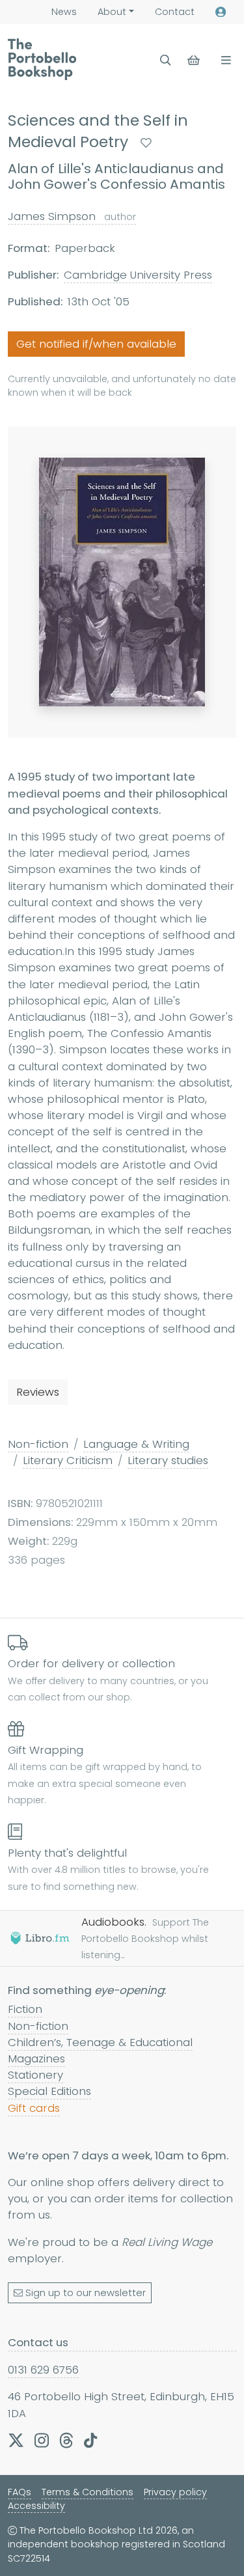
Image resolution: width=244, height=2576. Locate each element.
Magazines (36, 2058)
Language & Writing (136, 1444)
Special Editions (49, 2091)
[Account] (221, 12)
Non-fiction (38, 1444)
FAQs (20, 2492)
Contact (175, 12)
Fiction (25, 2009)
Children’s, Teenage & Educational (100, 2042)
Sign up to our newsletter (86, 2293)
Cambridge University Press (138, 275)
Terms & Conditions (88, 2492)
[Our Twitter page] (16, 2440)
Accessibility (36, 2506)
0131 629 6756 (43, 2370)
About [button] (112, 12)
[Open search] (166, 60)
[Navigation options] (224, 60)
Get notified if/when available (96, 344)
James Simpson (72, 216)
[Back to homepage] (42, 59)
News (64, 12)
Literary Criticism (68, 1460)
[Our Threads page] (66, 2440)
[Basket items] (195, 60)
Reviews (38, 1392)
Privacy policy (175, 2492)
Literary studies (168, 1460)
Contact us (38, 2342)
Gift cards (34, 2108)
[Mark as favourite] (146, 143)
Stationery (35, 2075)
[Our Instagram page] (42, 2440)
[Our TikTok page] (90, 2440)
